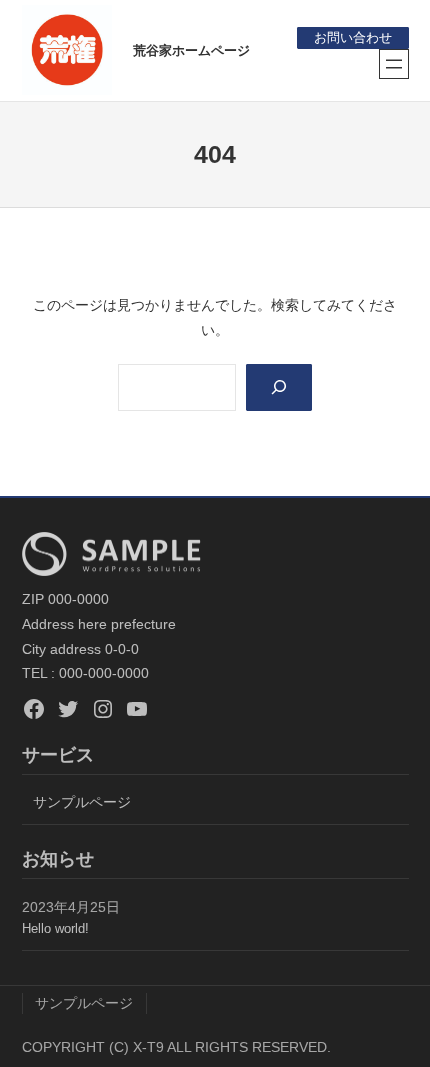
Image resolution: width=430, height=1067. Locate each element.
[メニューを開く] (394, 64)
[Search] (279, 387)
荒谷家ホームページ (191, 50)
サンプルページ (82, 802)
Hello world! (55, 929)
